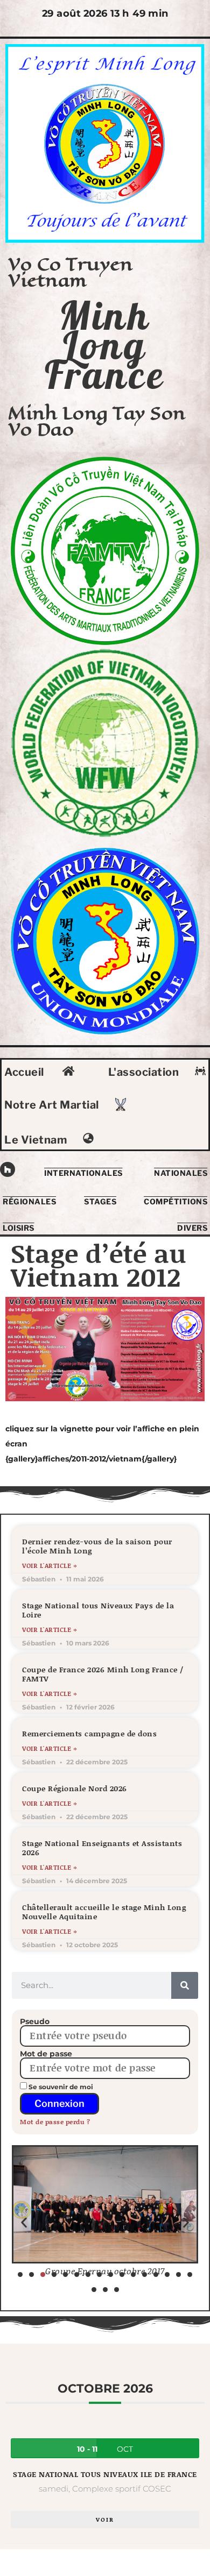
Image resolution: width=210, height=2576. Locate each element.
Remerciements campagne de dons (89, 1733)
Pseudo (35, 2021)
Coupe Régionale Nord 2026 (75, 1788)
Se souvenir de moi (60, 2087)
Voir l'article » (49, 1566)
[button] (24, 2222)
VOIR (105, 2520)
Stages (100, 1201)
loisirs (19, 1228)
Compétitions (176, 1201)
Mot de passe (46, 2054)
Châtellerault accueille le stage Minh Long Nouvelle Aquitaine (104, 1912)
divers (192, 1228)
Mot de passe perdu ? (55, 2122)
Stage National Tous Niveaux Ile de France (105, 2474)
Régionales (29, 1201)
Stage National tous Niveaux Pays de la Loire (98, 1610)
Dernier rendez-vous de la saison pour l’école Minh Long (97, 1546)
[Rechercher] (185, 1985)
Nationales (181, 1173)
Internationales (83, 1173)
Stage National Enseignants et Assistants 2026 (102, 1848)
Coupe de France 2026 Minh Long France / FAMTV (103, 1674)
